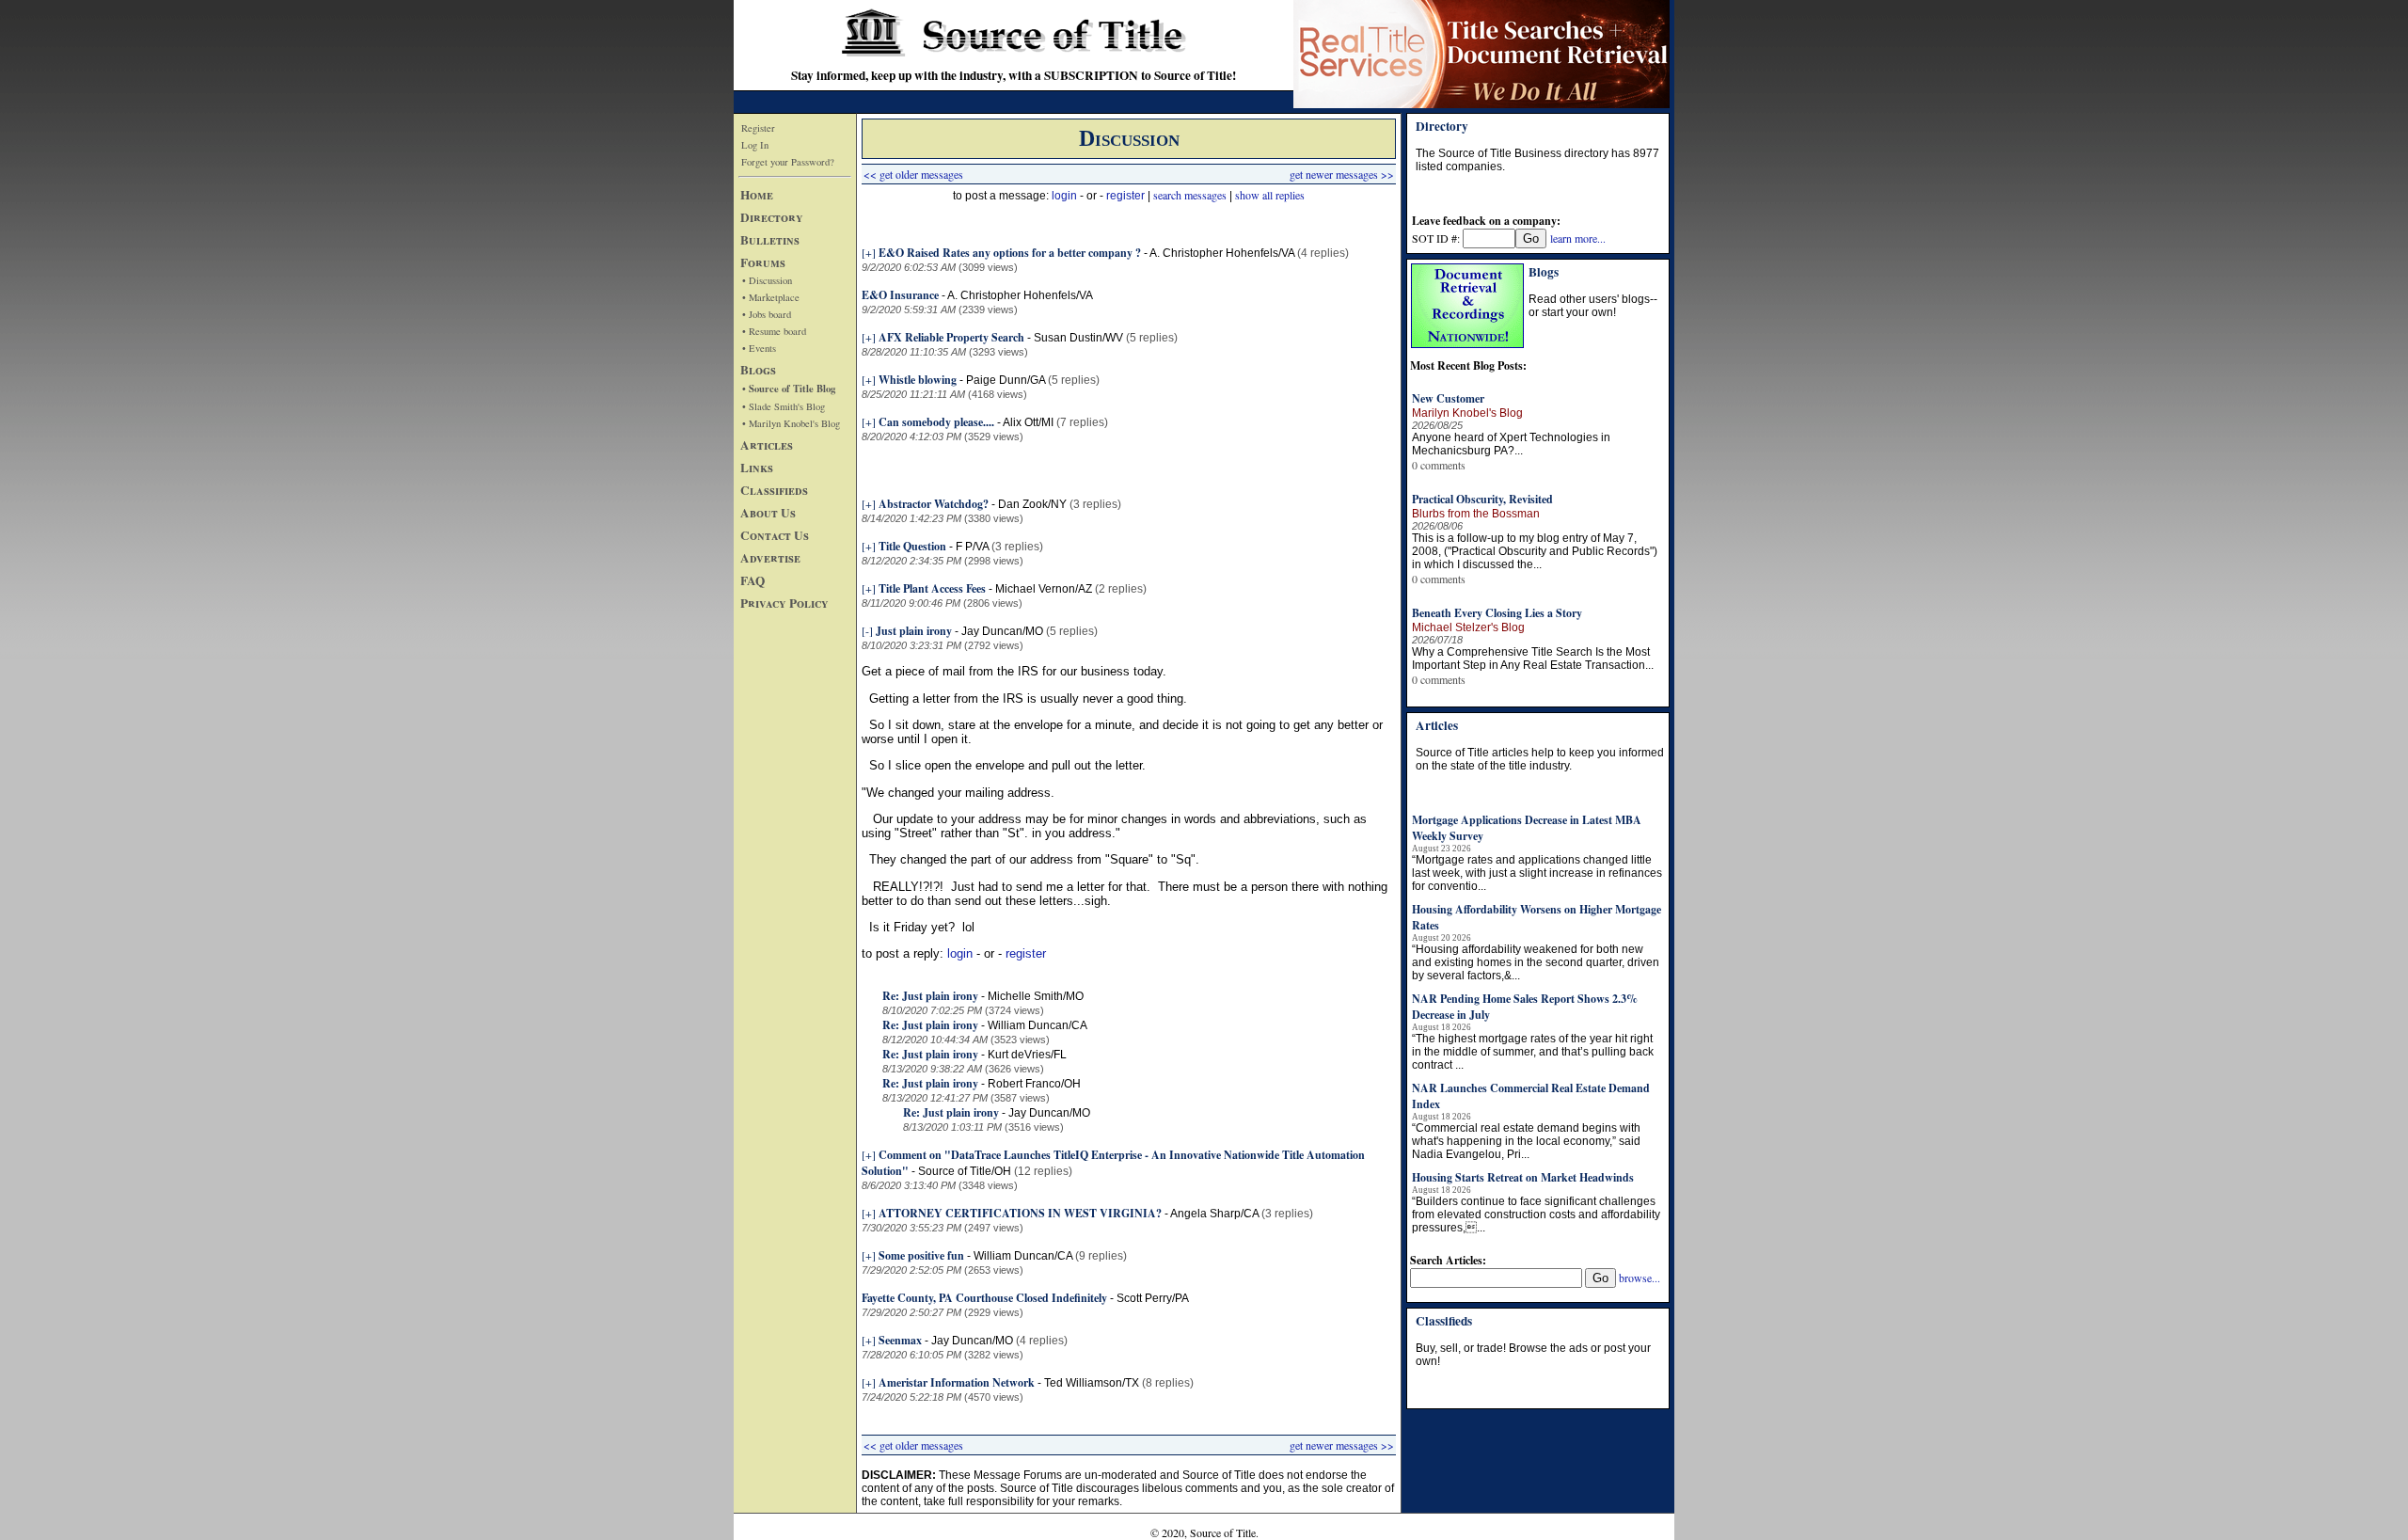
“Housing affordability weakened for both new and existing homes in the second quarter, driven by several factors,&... (1536, 962)
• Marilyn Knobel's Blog (791, 423)
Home (757, 195)
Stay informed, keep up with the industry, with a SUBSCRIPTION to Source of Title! (1014, 75)
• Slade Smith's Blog (784, 406)
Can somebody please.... (936, 422)
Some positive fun (921, 1255)
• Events (759, 348)
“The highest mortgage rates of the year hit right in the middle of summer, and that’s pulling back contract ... (1533, 1052)
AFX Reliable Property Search (951, 337)
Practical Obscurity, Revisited (1482, 499)
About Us (768, 513)
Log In (755, 145)
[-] (867, 630)
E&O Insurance (902, 295)
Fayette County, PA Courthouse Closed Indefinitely (984, 1298)
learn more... (1578, 238)
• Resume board (774, 331)
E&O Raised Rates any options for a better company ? (1010, 253)
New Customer (1448, 398)
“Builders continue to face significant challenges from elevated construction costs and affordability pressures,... (1536, 1215)
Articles (767, 445)
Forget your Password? (788, 162)
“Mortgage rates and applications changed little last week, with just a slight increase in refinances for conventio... (1537, 873)
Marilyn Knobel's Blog (1467, 413)
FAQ (752, 580)
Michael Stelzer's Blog (1468, 627)
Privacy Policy (784, 603)
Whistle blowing (918, 380)
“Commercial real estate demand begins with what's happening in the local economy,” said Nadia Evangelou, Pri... (1526, 1141)
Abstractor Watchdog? (934, 504)
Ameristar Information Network (957, 1382)
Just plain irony (914, 631)
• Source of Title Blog (789, 389)
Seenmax (900, 1340)
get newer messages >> (1342, 174)
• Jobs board (767, 314)
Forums (763, 262)
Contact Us (775, 535)
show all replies (1270, 195)
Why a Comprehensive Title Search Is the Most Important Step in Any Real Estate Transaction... (1533, 659)
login (1064, 196)
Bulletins (770, 240)
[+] (869, 252)
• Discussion (767, 280)
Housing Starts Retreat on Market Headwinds (1523, 1177)
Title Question (912, 546)
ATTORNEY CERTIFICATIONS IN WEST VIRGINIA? (1020, 1213)
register (1125, 196)
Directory (772, 217)
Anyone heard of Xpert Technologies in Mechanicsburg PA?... (1511, 444)
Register (758, 128)
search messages (1190, 195)
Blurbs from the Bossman (1476, 514)
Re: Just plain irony (930, 996)
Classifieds (774, 490)
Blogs (758, 370)
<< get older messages (913, 174)
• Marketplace (771, 297)
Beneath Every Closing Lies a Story (1497, 613)
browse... (1640, 1278)
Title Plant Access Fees (932, 588)
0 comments (1439, 465)
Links (757, 468)
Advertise (770, 558)
